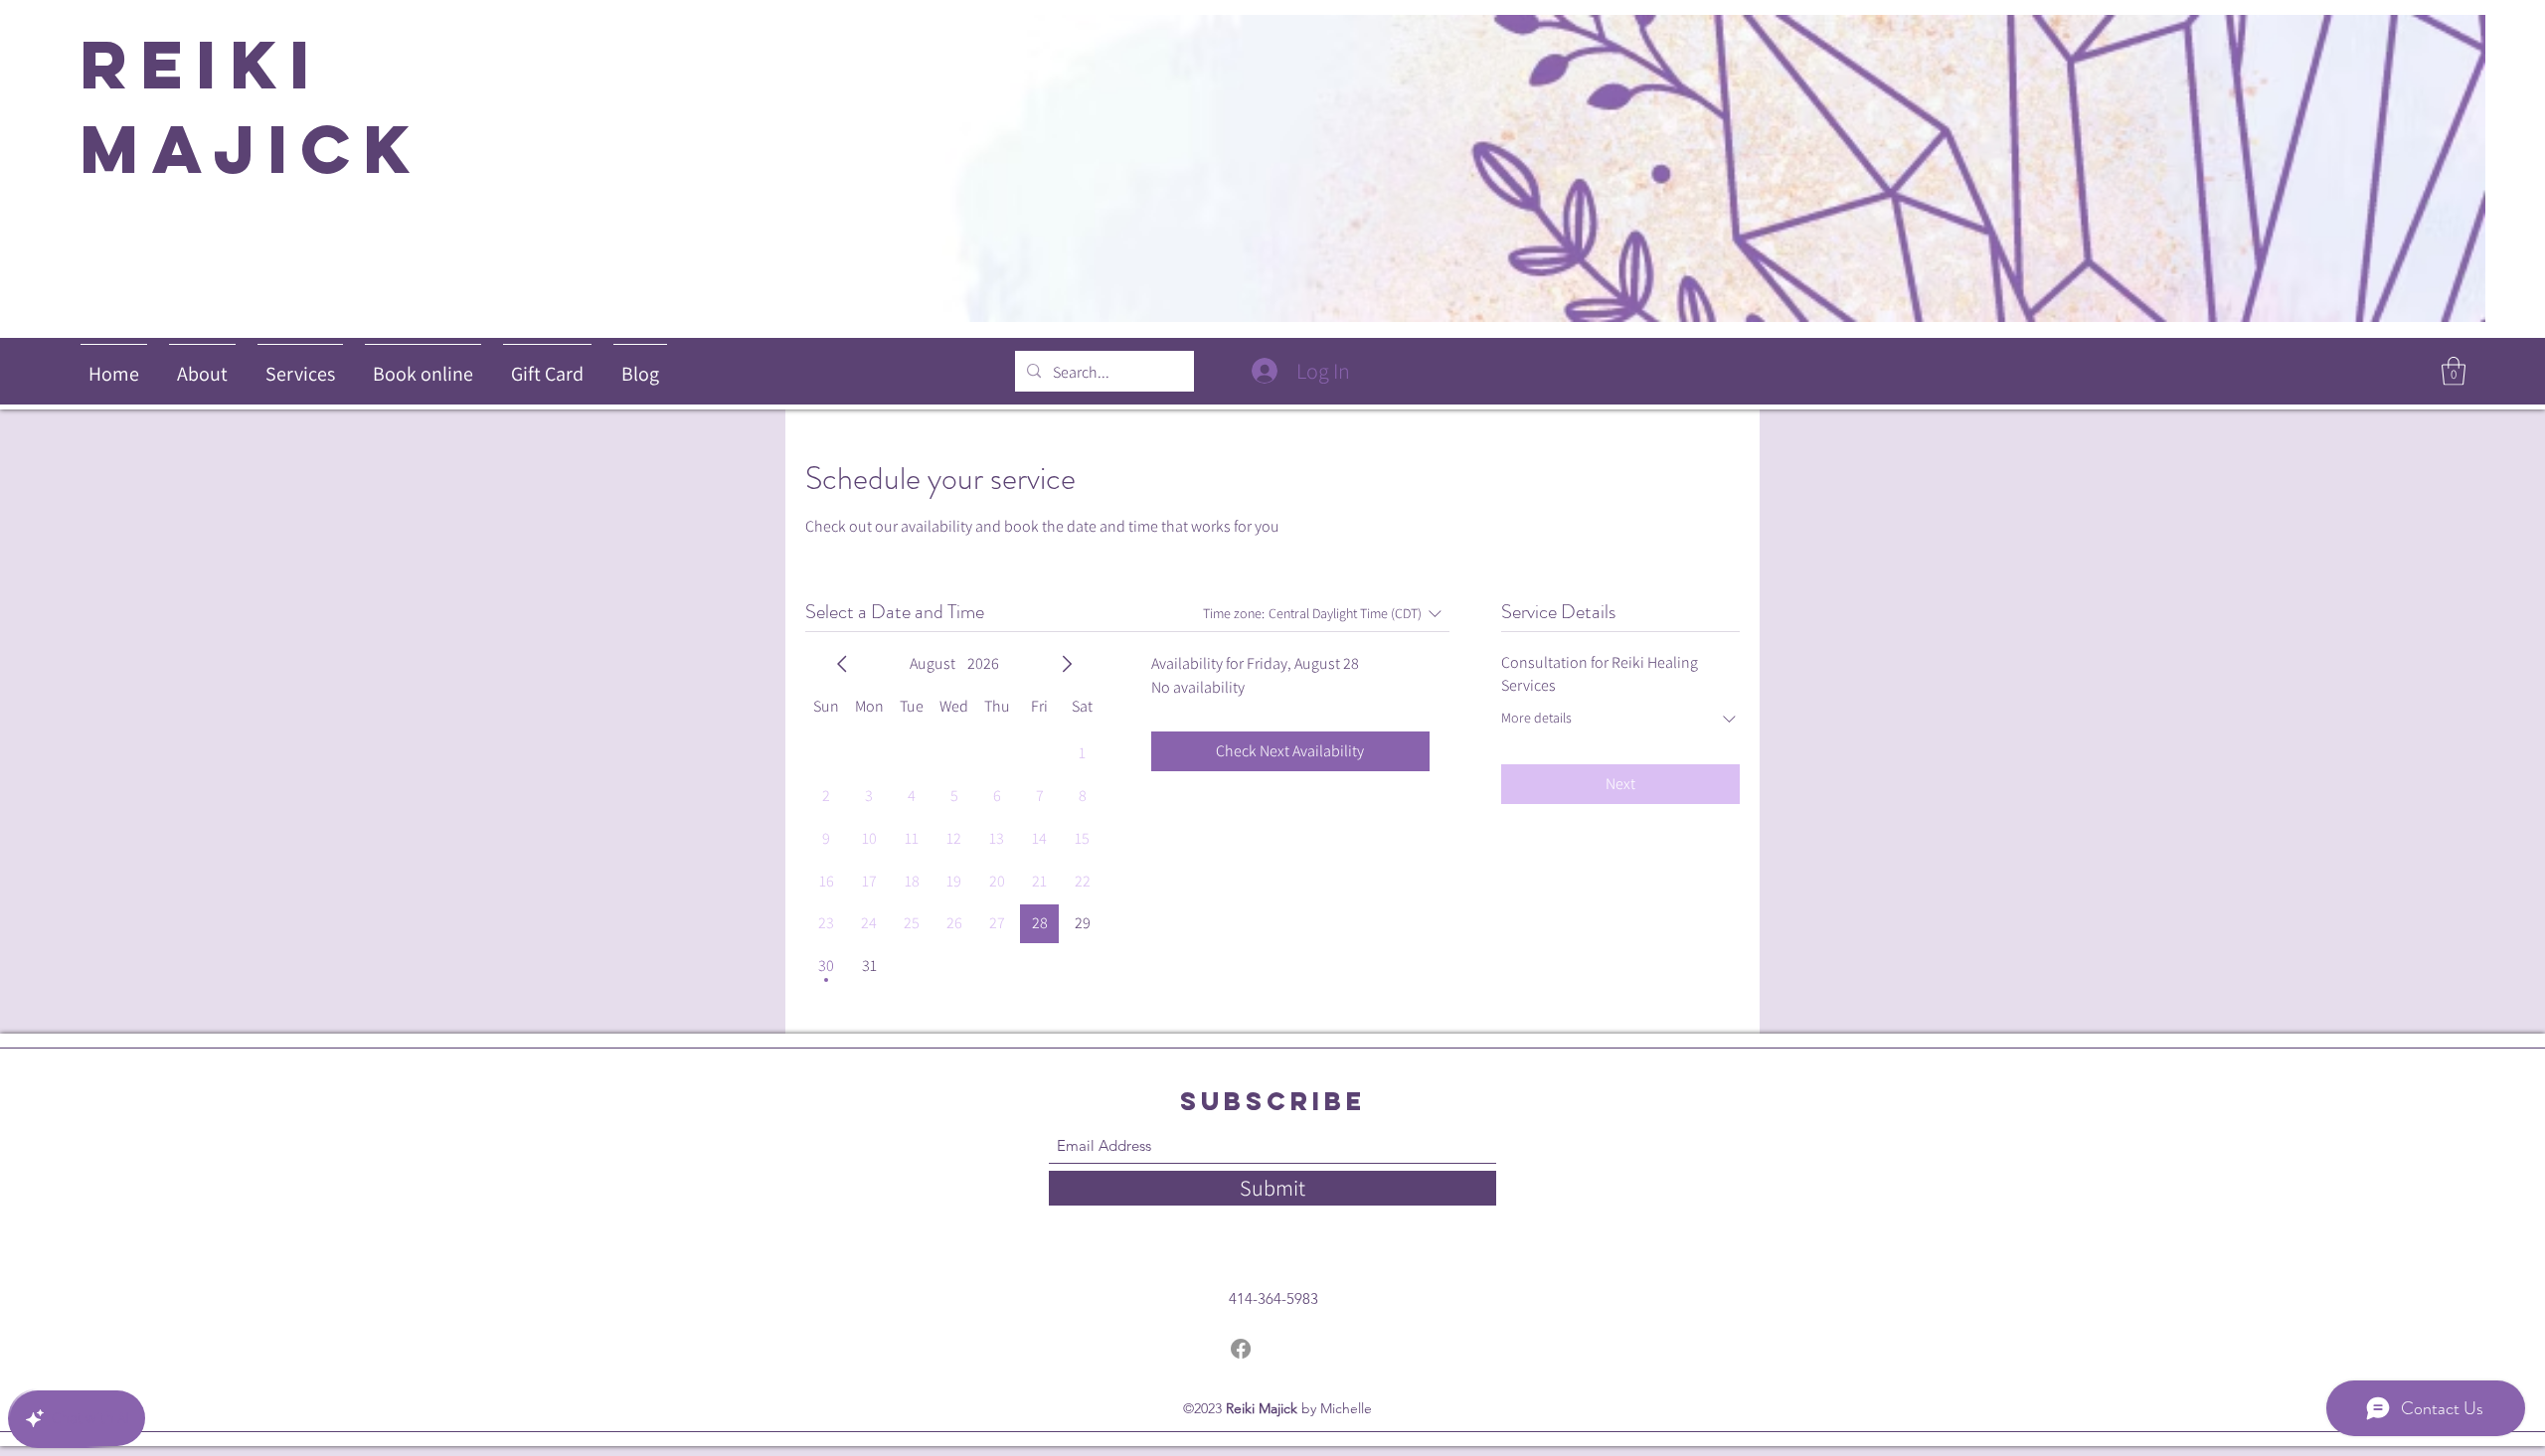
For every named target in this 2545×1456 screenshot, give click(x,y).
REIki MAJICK (266, 106)
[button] (2454, 371)
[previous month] (842, 664)
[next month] (1067, 664)
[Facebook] (1241, 1349)
